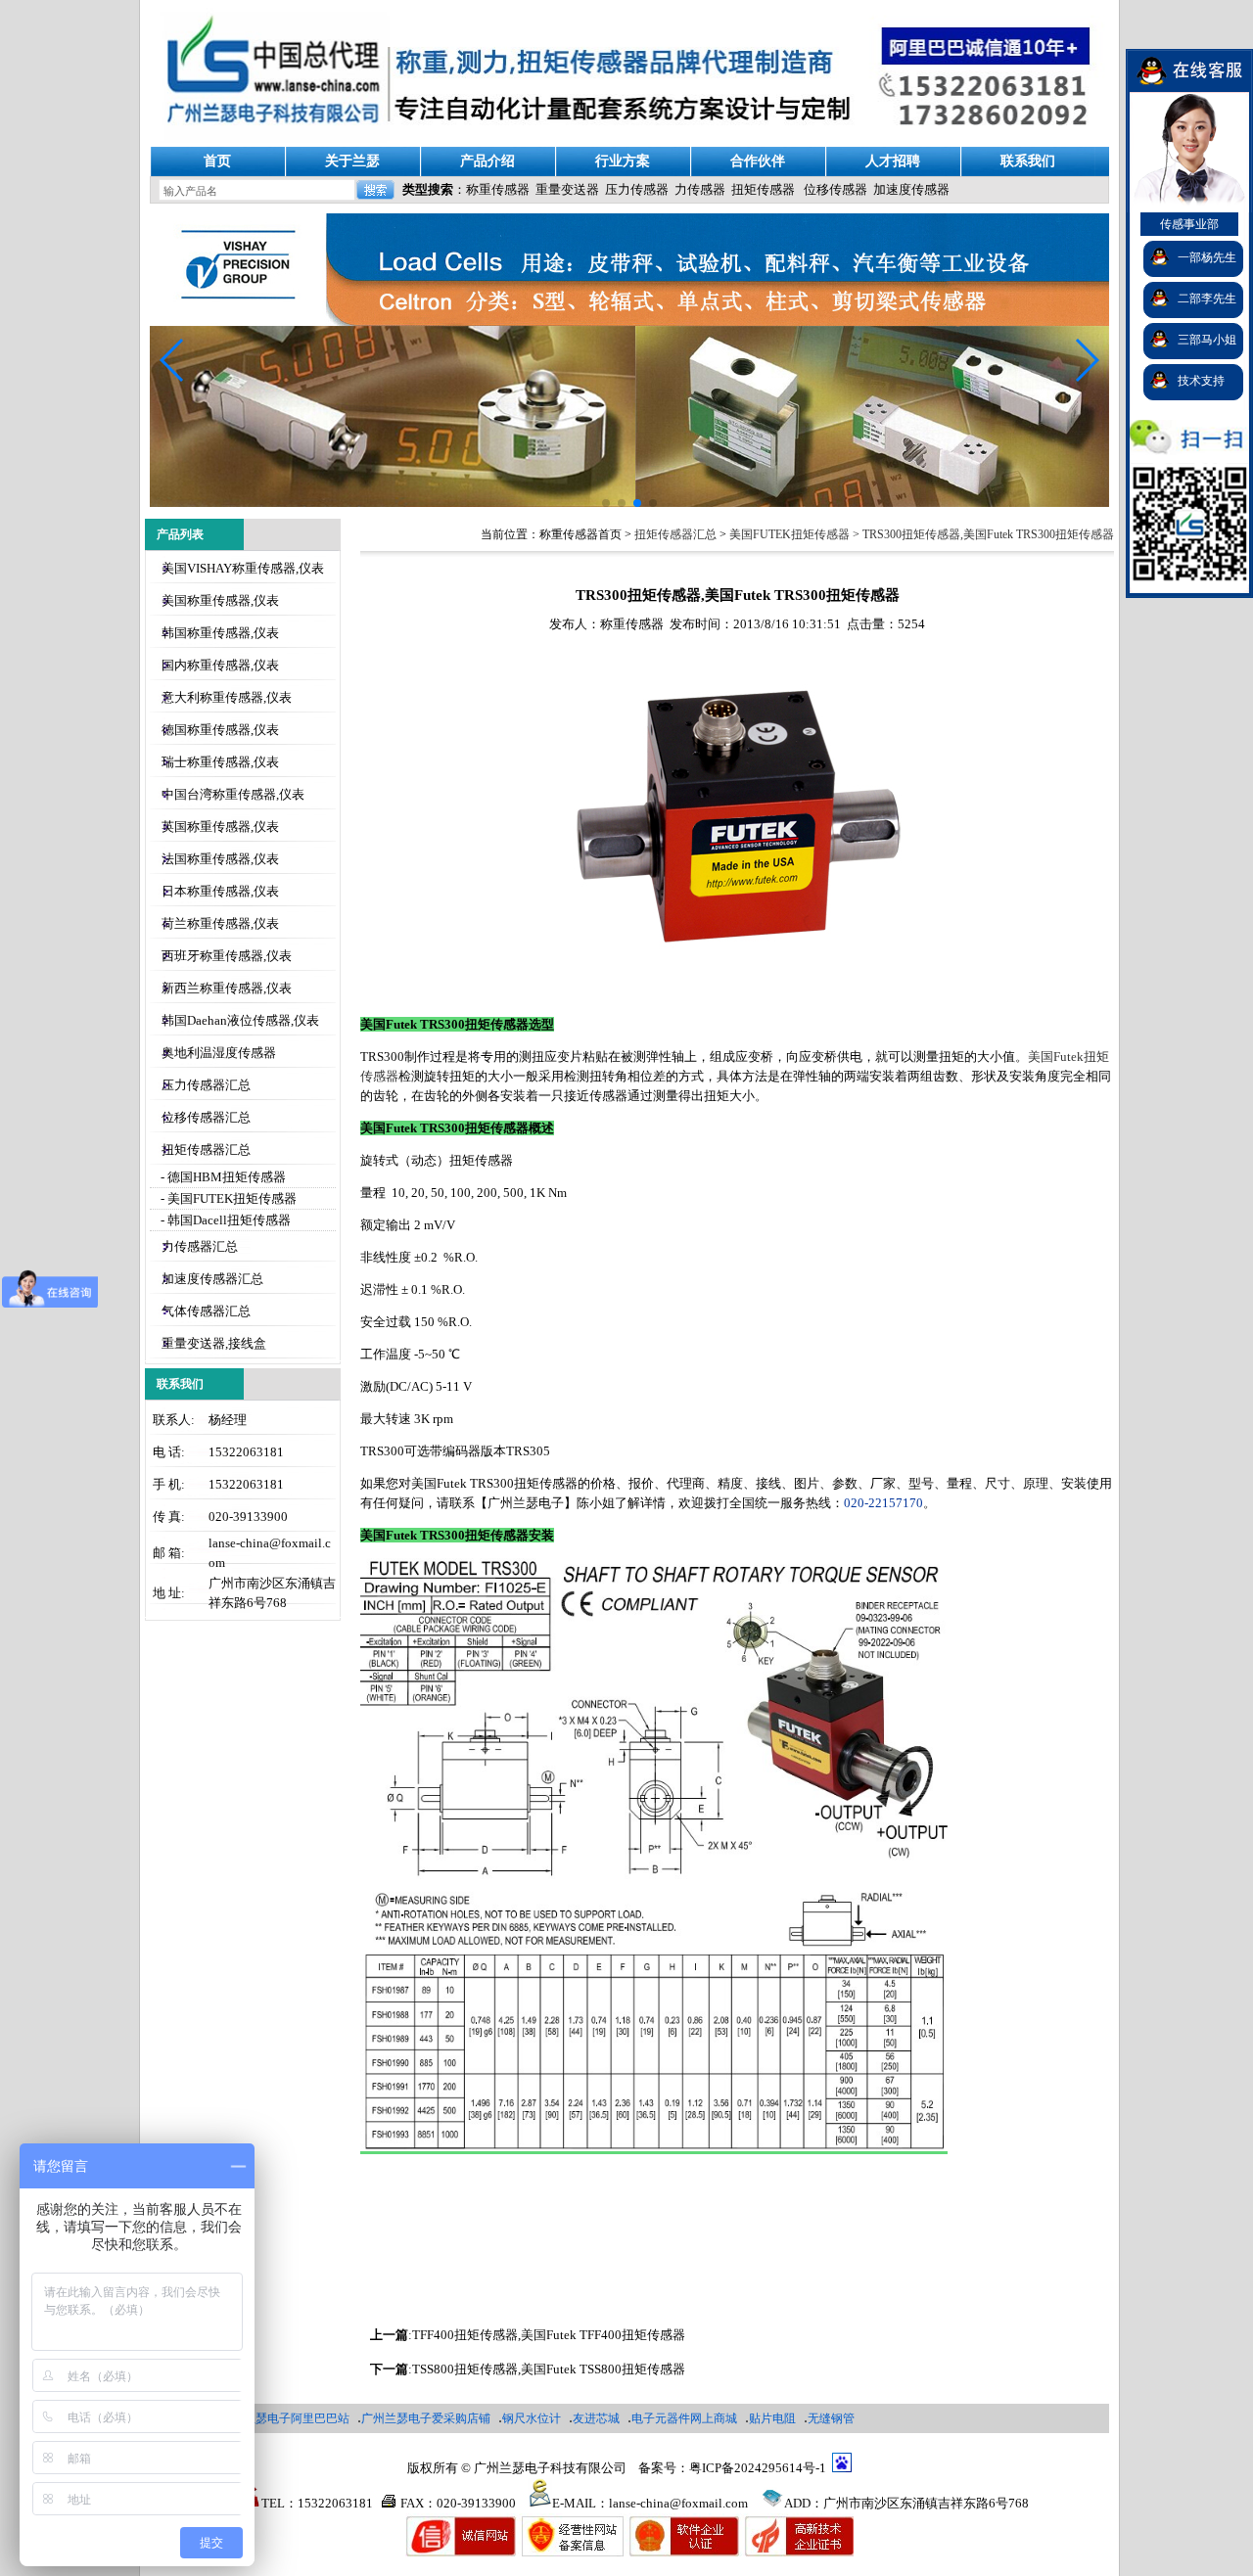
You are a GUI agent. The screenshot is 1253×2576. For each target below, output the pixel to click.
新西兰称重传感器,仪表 (227, 988)
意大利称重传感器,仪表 (227, 697)
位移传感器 (835, 189)
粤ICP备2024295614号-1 (758, 2468)
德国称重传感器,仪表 (220, 730)
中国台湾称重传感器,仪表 (233, 794)
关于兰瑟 (352, 161)
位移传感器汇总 (206, 1117)
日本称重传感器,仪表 (220, 891)
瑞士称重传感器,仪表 (220, 762)
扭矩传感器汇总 (206, 1150)
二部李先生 (1207, 299)
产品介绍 (487, 161)
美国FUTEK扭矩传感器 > (796, 534)
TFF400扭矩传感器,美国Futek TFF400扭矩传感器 (549, 2335)
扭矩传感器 (763, 189)
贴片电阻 (772, 2418)
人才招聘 (893, 161)
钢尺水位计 (532, 2418)
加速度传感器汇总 (212, 1279)
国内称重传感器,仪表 (220, 665)
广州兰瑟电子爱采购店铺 (426, 2418)
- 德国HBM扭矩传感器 (222, 1177)
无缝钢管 (831, 2418)
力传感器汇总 (200, 1246)
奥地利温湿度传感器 (219, 1053)
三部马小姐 (1207, 340)
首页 (217, 161)
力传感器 (700, 189)
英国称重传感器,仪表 (220, 827)
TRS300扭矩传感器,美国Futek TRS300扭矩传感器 (988, 534)
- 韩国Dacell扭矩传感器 (224, 1220)
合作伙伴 (758, 161)
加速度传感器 (911, 189)
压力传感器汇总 (206, 1085)
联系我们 (1028, 161)
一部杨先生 (1207, 257)
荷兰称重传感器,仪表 (220, 923)
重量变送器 (567, 189)
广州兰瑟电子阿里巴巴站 (285, 2418)
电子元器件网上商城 (684, 2418)
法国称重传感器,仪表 (220, 859)
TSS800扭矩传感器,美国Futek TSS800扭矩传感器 (549, 2369)
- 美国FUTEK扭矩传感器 (227, 1198)
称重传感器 (498, 189)
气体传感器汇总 (206, 1311)
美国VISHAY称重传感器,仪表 (243, 568)
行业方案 (623, 161)
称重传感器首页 (580, 534)
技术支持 (1201, 381)
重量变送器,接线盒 (214, 1343)
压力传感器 (637, 189)
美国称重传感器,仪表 (220, 600)
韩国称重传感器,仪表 (220, 633)
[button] (1086, 360)
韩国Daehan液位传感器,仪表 (240, 1020)
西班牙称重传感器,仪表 (227, 956)
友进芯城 (596, 2418)
